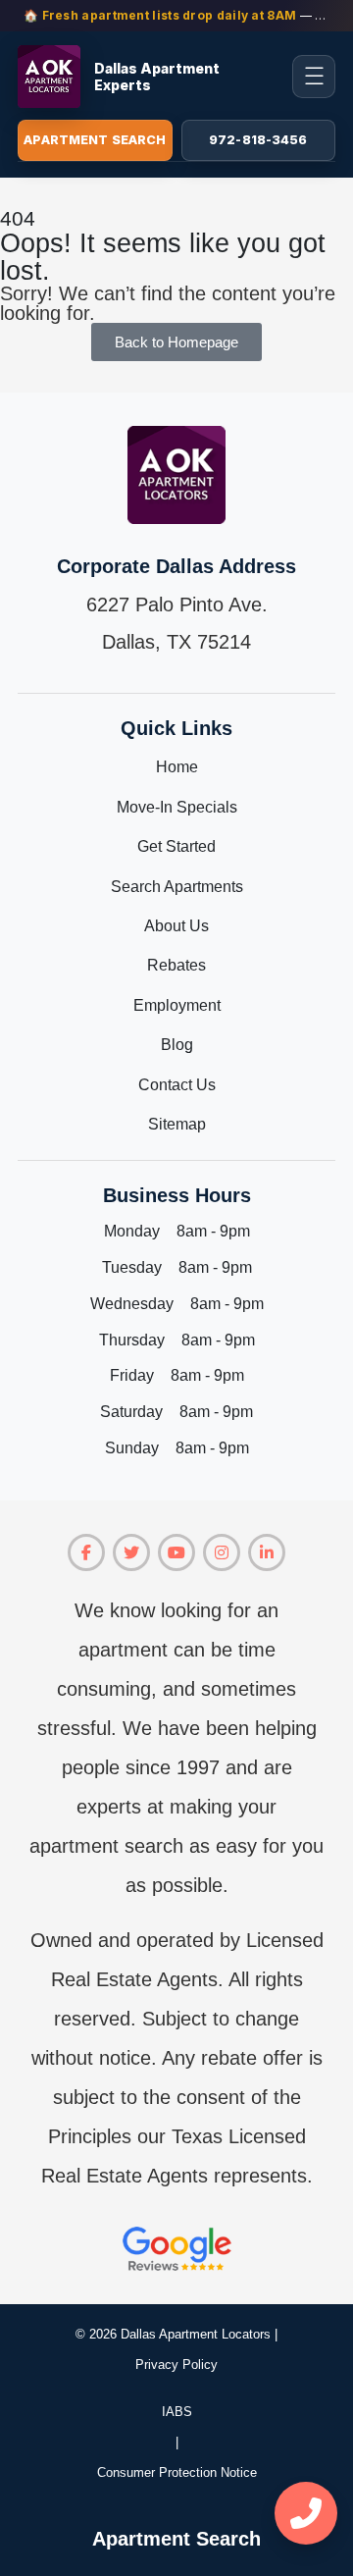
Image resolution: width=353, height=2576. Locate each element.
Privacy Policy (176, 2365)
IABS (177, 2412)
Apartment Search (95, 140)
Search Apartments (177, 887)
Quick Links (176, 728)
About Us (176, 926)
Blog (177, 1045)
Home (177, 767)
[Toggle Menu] (314, 77)
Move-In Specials (177, 807)
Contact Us (177, 1085)
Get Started (176, 846)
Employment (177, 1005)
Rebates (176, 965)
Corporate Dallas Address (176, 566)
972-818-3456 (258, 140)
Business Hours (177, 1195)
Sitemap (177, 1124)
